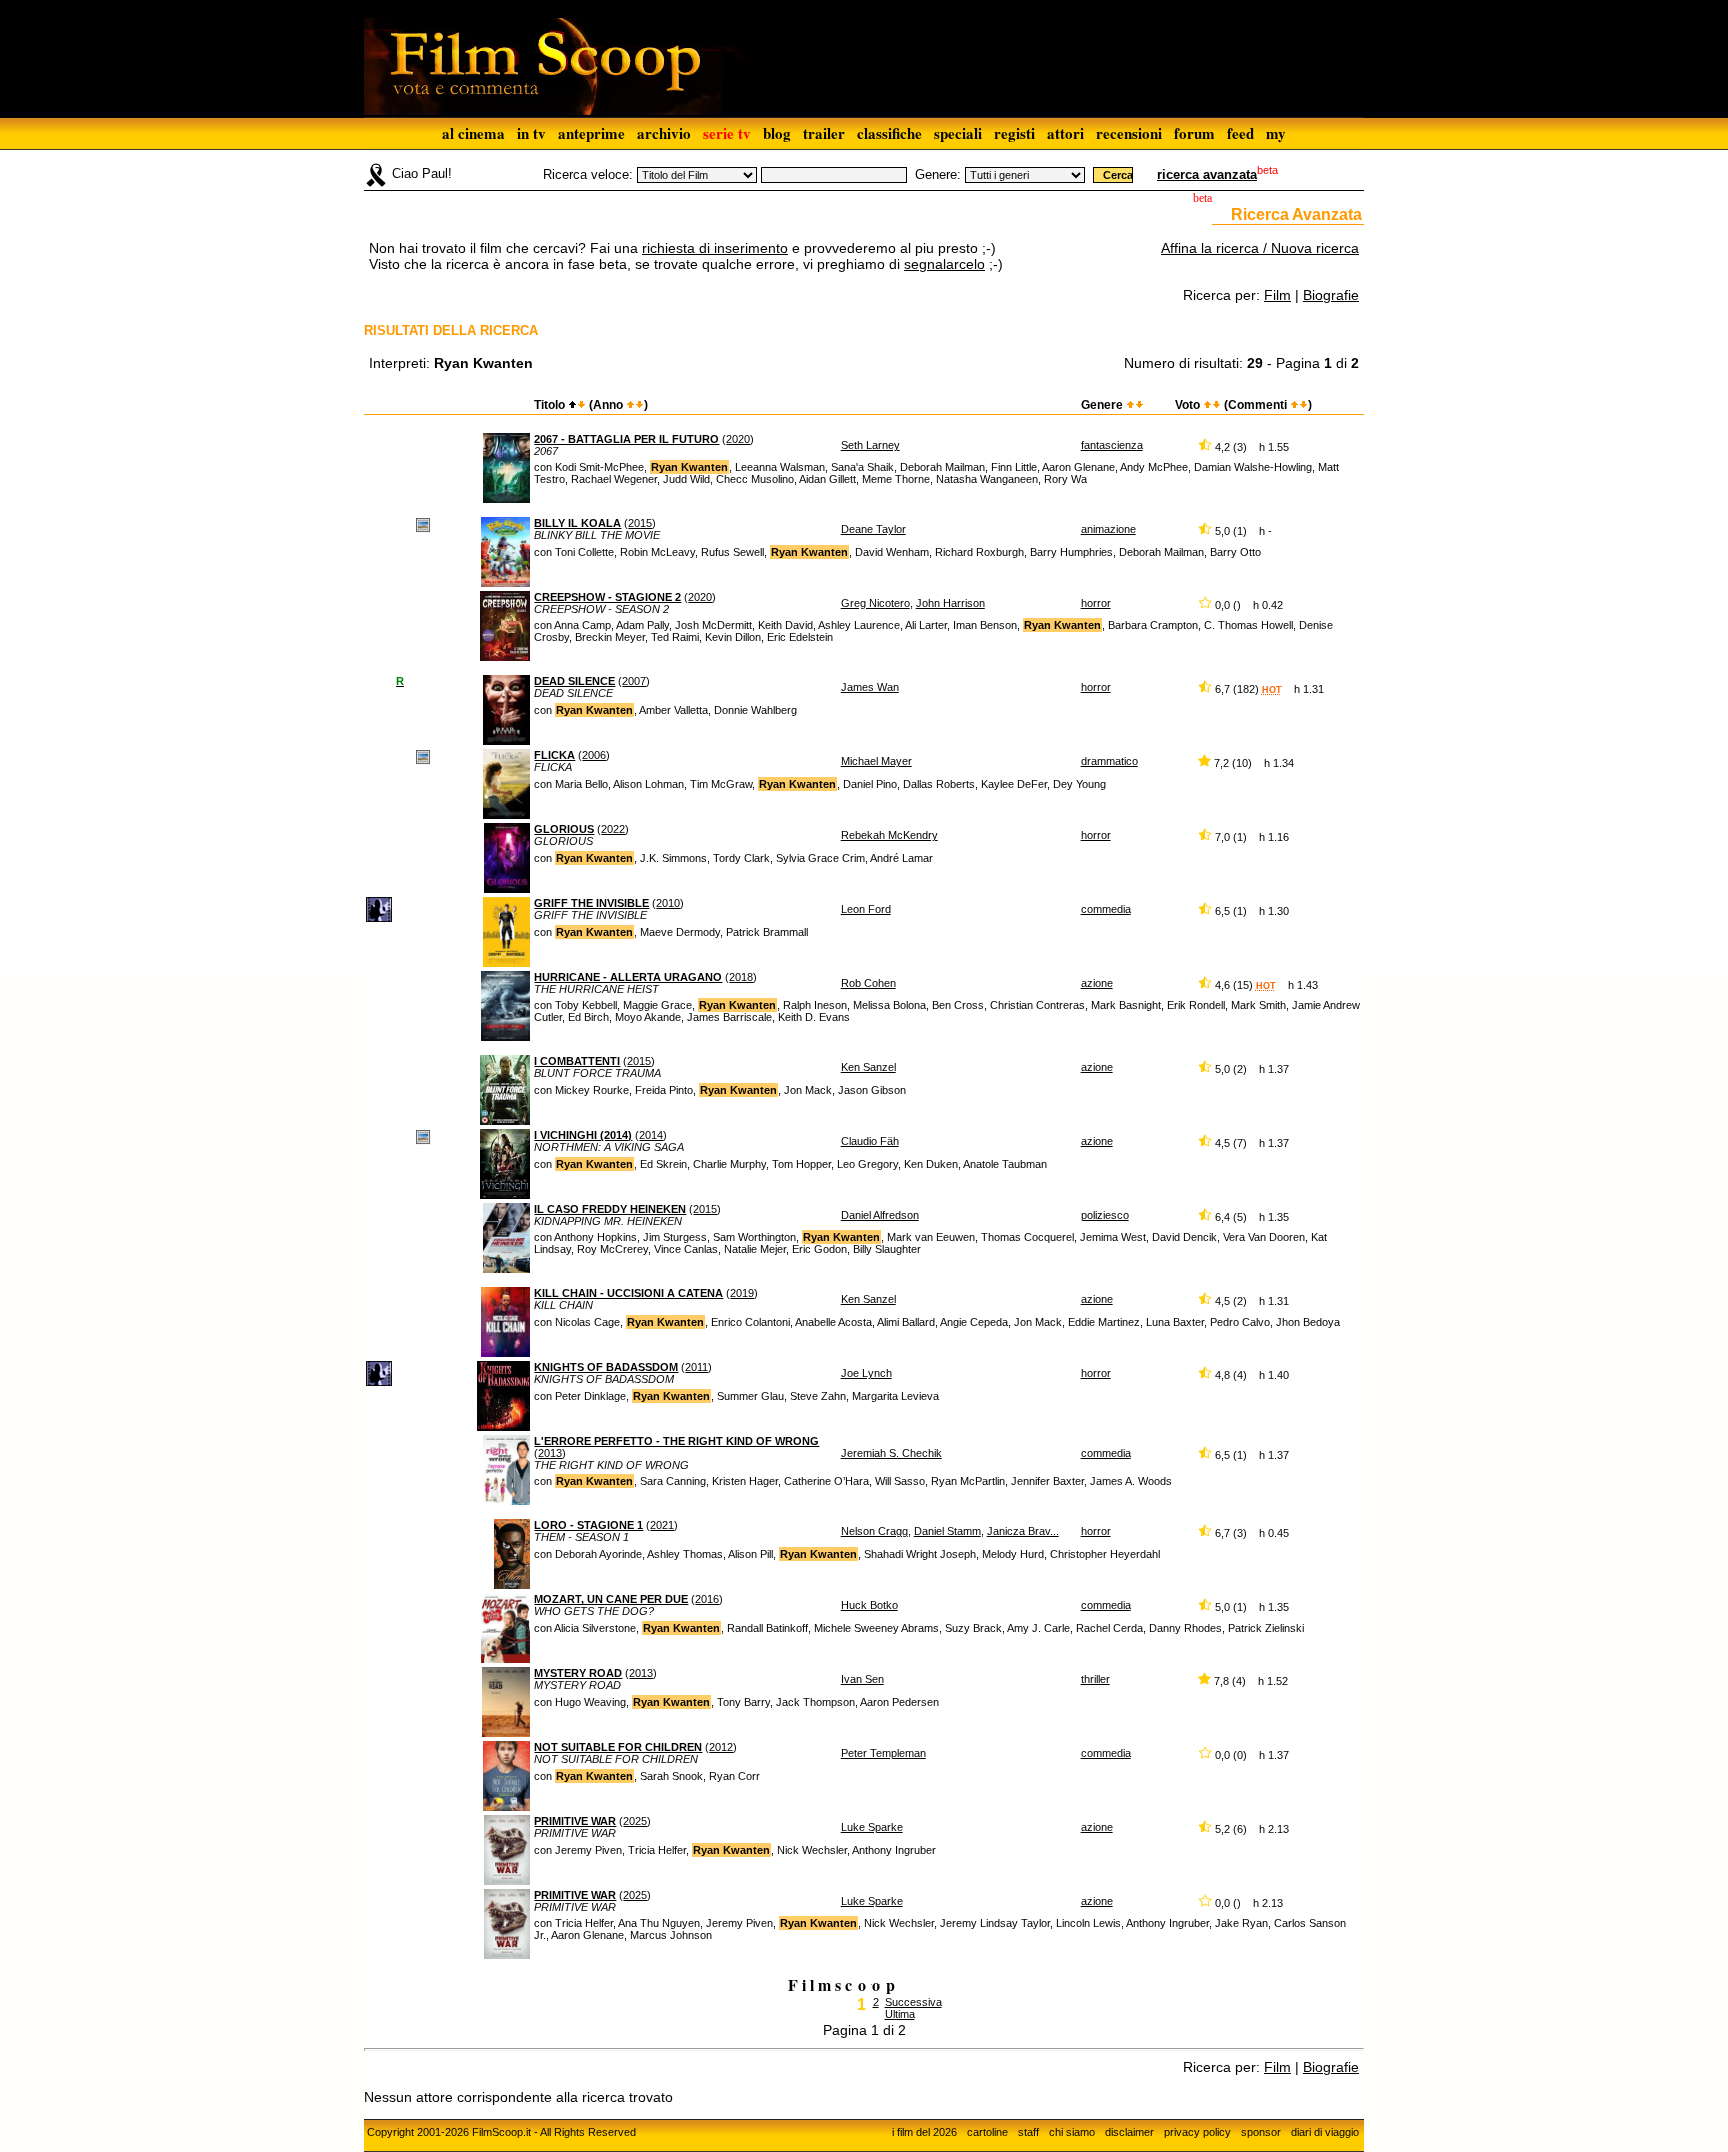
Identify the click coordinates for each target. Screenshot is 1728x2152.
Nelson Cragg (874, 1531)
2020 (738, 439)
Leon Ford (866, 909)
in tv (531, 133)
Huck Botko (869, 1605)
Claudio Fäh (870, 1141)
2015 (640, 523)
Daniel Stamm (947, 1531)
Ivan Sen (862, 1679)
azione (1097, 983)
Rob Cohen (868, 983)
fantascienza (1112, 445)
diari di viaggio (1325, 2132)
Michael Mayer (876, 761)
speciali (958, 133)
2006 (594, 755)
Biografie (1331, 295)
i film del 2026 (924, 2132)
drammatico (1109, 761)
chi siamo (1072, 2132)
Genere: (938, 174)
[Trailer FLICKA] (423, 756)
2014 (651, 1135)
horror (1096, 603)
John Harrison (950, 603)
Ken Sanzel (868, 1067)
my (1276, 133)
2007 (634, 681)
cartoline (987, 2132)
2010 (668, 903)
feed (1240, 133)
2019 (742, 1293)
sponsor (1261, 2132)
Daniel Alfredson (880, 1215)
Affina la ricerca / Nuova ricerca (1260, 248)
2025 (635, 1821)
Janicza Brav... (1023, 1531)
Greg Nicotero (875, 603)
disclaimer (1129, 2132)
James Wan (870, 687)
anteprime (591, 133)
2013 (550, 1453)
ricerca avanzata (1207, 174)
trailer (824, 133)
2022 (613, 829)
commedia (1106, 909)
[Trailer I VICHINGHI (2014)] (423, 1136)
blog (777, 133)
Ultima (900, 2014)
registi (1014, 133)
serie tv (727, 133)
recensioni (1129, 133)
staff (1028, 2132)
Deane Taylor (873, 529)
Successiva (913, 2002)
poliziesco (1105, 1215)
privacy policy (1197, 2132)
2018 (741, 977)
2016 (707, 1599)
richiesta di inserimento (715, 248)
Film (1277, 295)
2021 (662, 1525)
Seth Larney (870, 445)
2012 (721, 1747)
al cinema (473, 133)
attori (1065, 133)
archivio (664, 133)
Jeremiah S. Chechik (891, 1453)
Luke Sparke (872, 1827)
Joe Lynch (866, 1373)
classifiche (889, 133)
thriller (1095, 1679)
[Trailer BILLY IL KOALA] (423, 524)
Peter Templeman (883, 1753)
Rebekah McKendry (889, 835)
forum (1194, 133)
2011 (696, 1367)
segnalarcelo (944, 264)
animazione (1108, 529)
